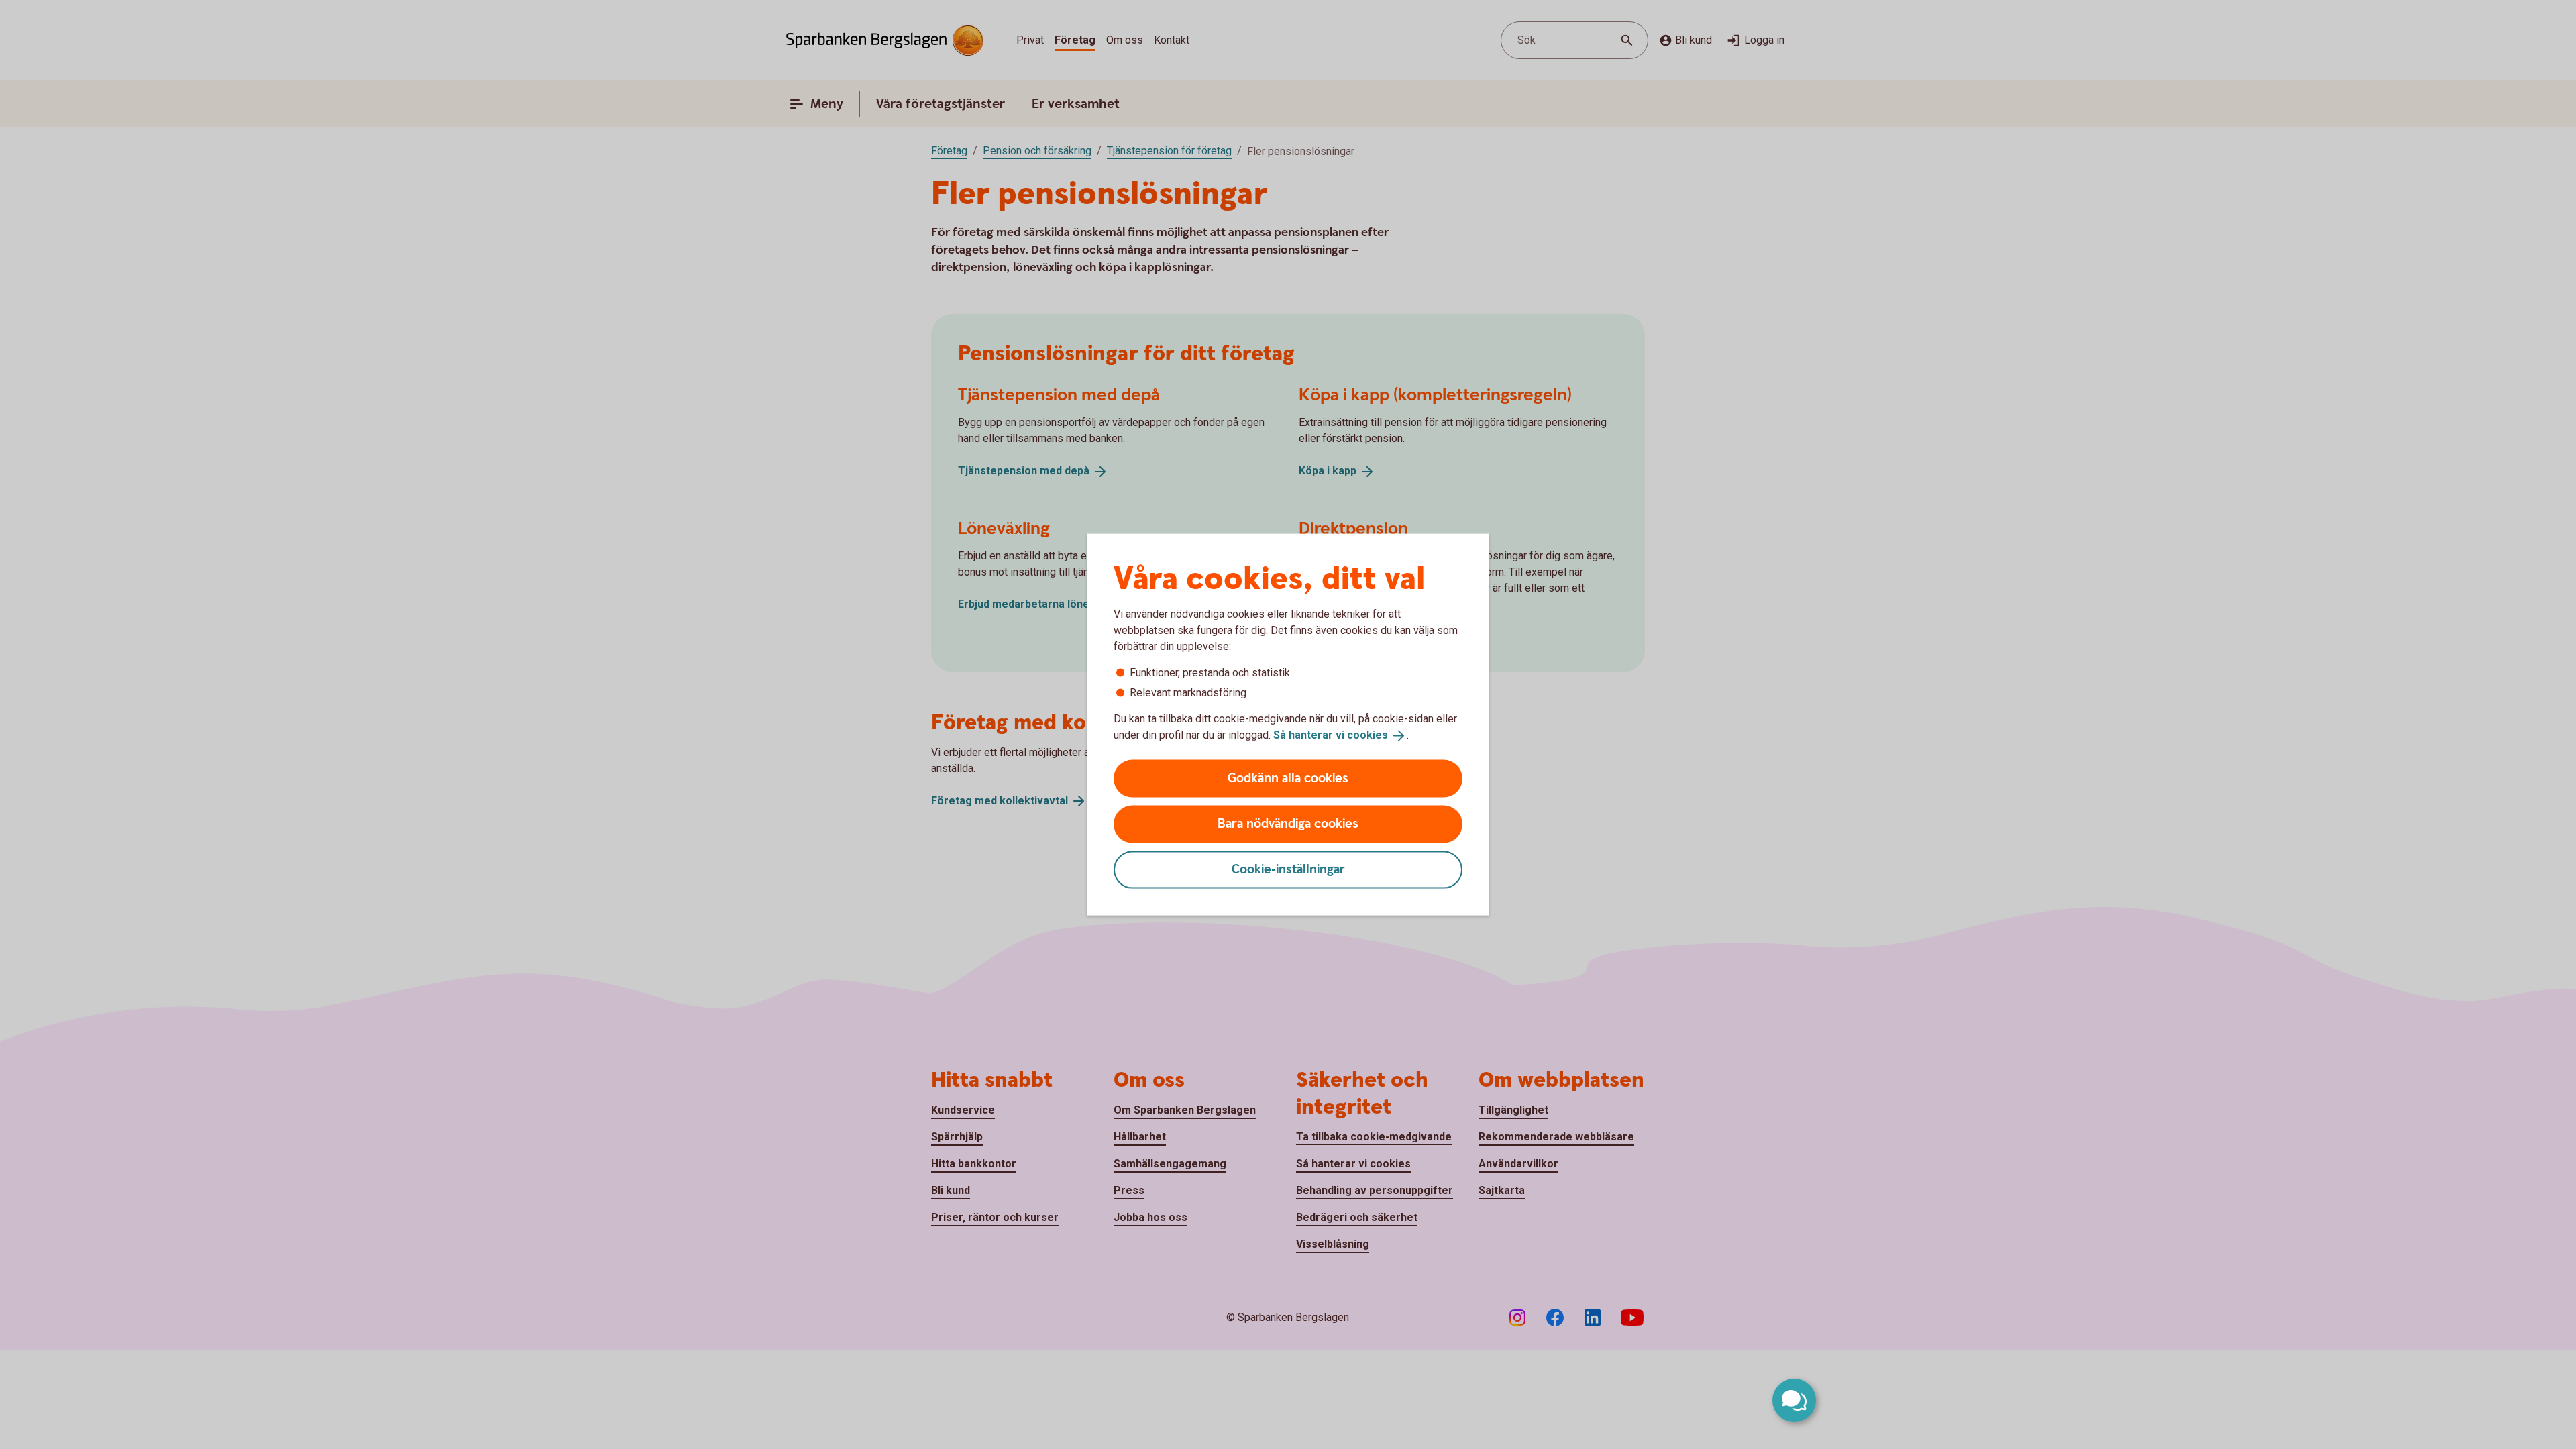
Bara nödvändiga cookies (1288, 823)
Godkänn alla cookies (1288, 778)
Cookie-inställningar (1288, 869)
